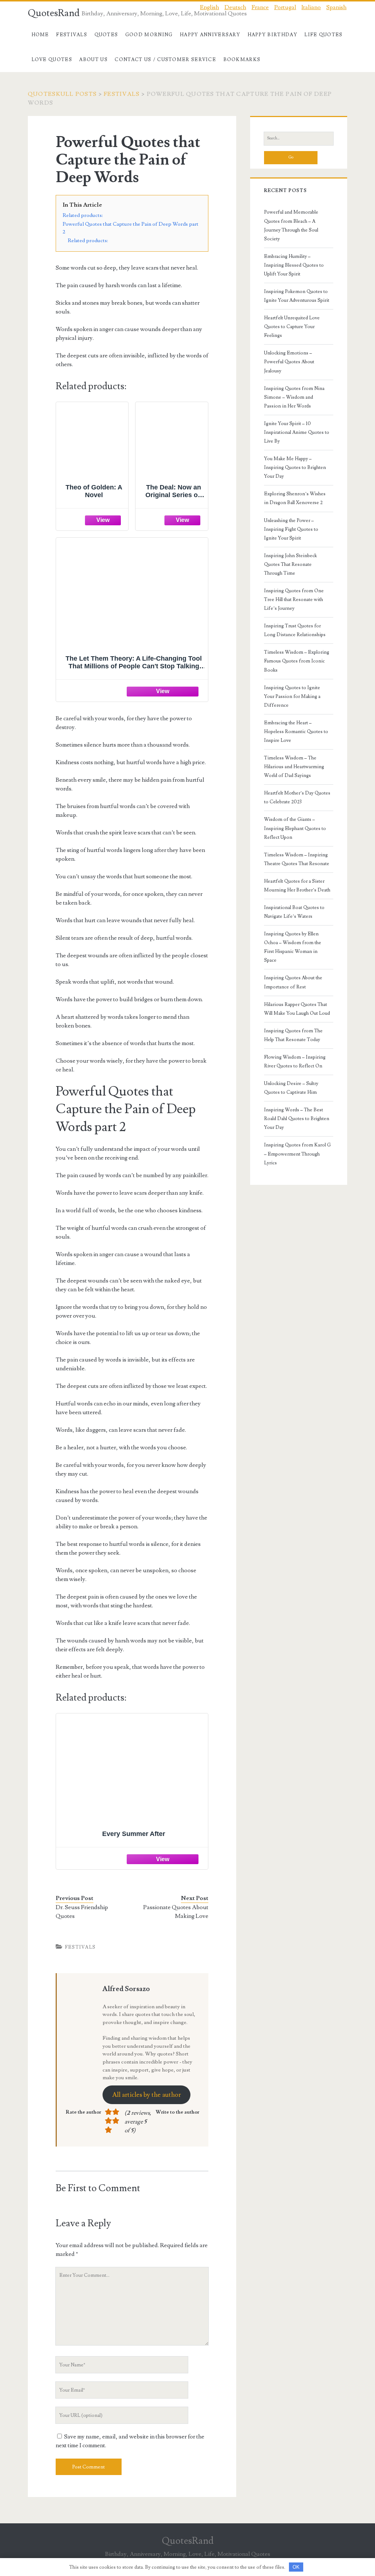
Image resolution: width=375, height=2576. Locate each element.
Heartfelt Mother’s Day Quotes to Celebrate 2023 (297, 797)
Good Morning (149, 35)
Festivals (72, 35)
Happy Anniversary (210, 35)
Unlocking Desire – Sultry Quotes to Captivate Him (291, 1088)
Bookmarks (242, 60)
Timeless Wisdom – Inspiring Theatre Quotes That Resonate (297, 859)
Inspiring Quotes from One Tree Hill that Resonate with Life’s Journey (294, 600)
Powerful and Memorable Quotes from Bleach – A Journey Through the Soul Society (291, 225)
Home (40, 35)
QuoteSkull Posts (62, 94)
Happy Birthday (272, 35)
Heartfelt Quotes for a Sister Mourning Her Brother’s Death (297, 886)
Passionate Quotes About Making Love (176, 1912)
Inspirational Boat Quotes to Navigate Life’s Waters (294, 912)
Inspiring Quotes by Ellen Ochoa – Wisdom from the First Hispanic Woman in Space (293, 947)
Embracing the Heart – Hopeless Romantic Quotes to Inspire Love (296, 732)
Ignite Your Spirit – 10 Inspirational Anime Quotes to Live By (297, 432)
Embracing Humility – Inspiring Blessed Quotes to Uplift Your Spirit (294, 265)
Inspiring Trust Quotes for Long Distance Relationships (295, 630)
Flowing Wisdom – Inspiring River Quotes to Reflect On (295, 1062)
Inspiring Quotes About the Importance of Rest (293, 982)
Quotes (106, 35)
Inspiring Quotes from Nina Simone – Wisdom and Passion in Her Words (294, 397)
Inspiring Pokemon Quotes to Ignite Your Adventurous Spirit (297, 296)
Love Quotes (52, 60)
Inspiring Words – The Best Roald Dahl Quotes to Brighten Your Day (297, 1119)
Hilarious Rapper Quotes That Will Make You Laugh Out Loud (297, 1009)
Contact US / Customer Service (165, 60)
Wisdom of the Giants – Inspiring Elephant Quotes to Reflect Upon (295, 828)
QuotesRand (54, 13)
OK (296, 2567)
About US (93, 60)
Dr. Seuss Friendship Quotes (82, 1912)
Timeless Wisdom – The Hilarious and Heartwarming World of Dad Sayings (294, 767)
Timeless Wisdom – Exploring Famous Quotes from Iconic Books (297, 661)
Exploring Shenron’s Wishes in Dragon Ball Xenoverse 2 (295, 498)
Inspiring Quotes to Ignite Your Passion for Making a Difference (292, 696)
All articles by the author (146, 2095)
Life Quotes (323, 35)
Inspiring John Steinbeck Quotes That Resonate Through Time (290, 564)
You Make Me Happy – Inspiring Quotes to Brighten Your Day (295, 467)
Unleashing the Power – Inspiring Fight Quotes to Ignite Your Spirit (291, 529)
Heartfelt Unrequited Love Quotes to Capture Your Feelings (292, 327)
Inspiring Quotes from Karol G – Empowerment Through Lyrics (297, 1154)
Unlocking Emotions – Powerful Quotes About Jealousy (289, 362)
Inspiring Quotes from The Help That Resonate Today (293, 1035)
